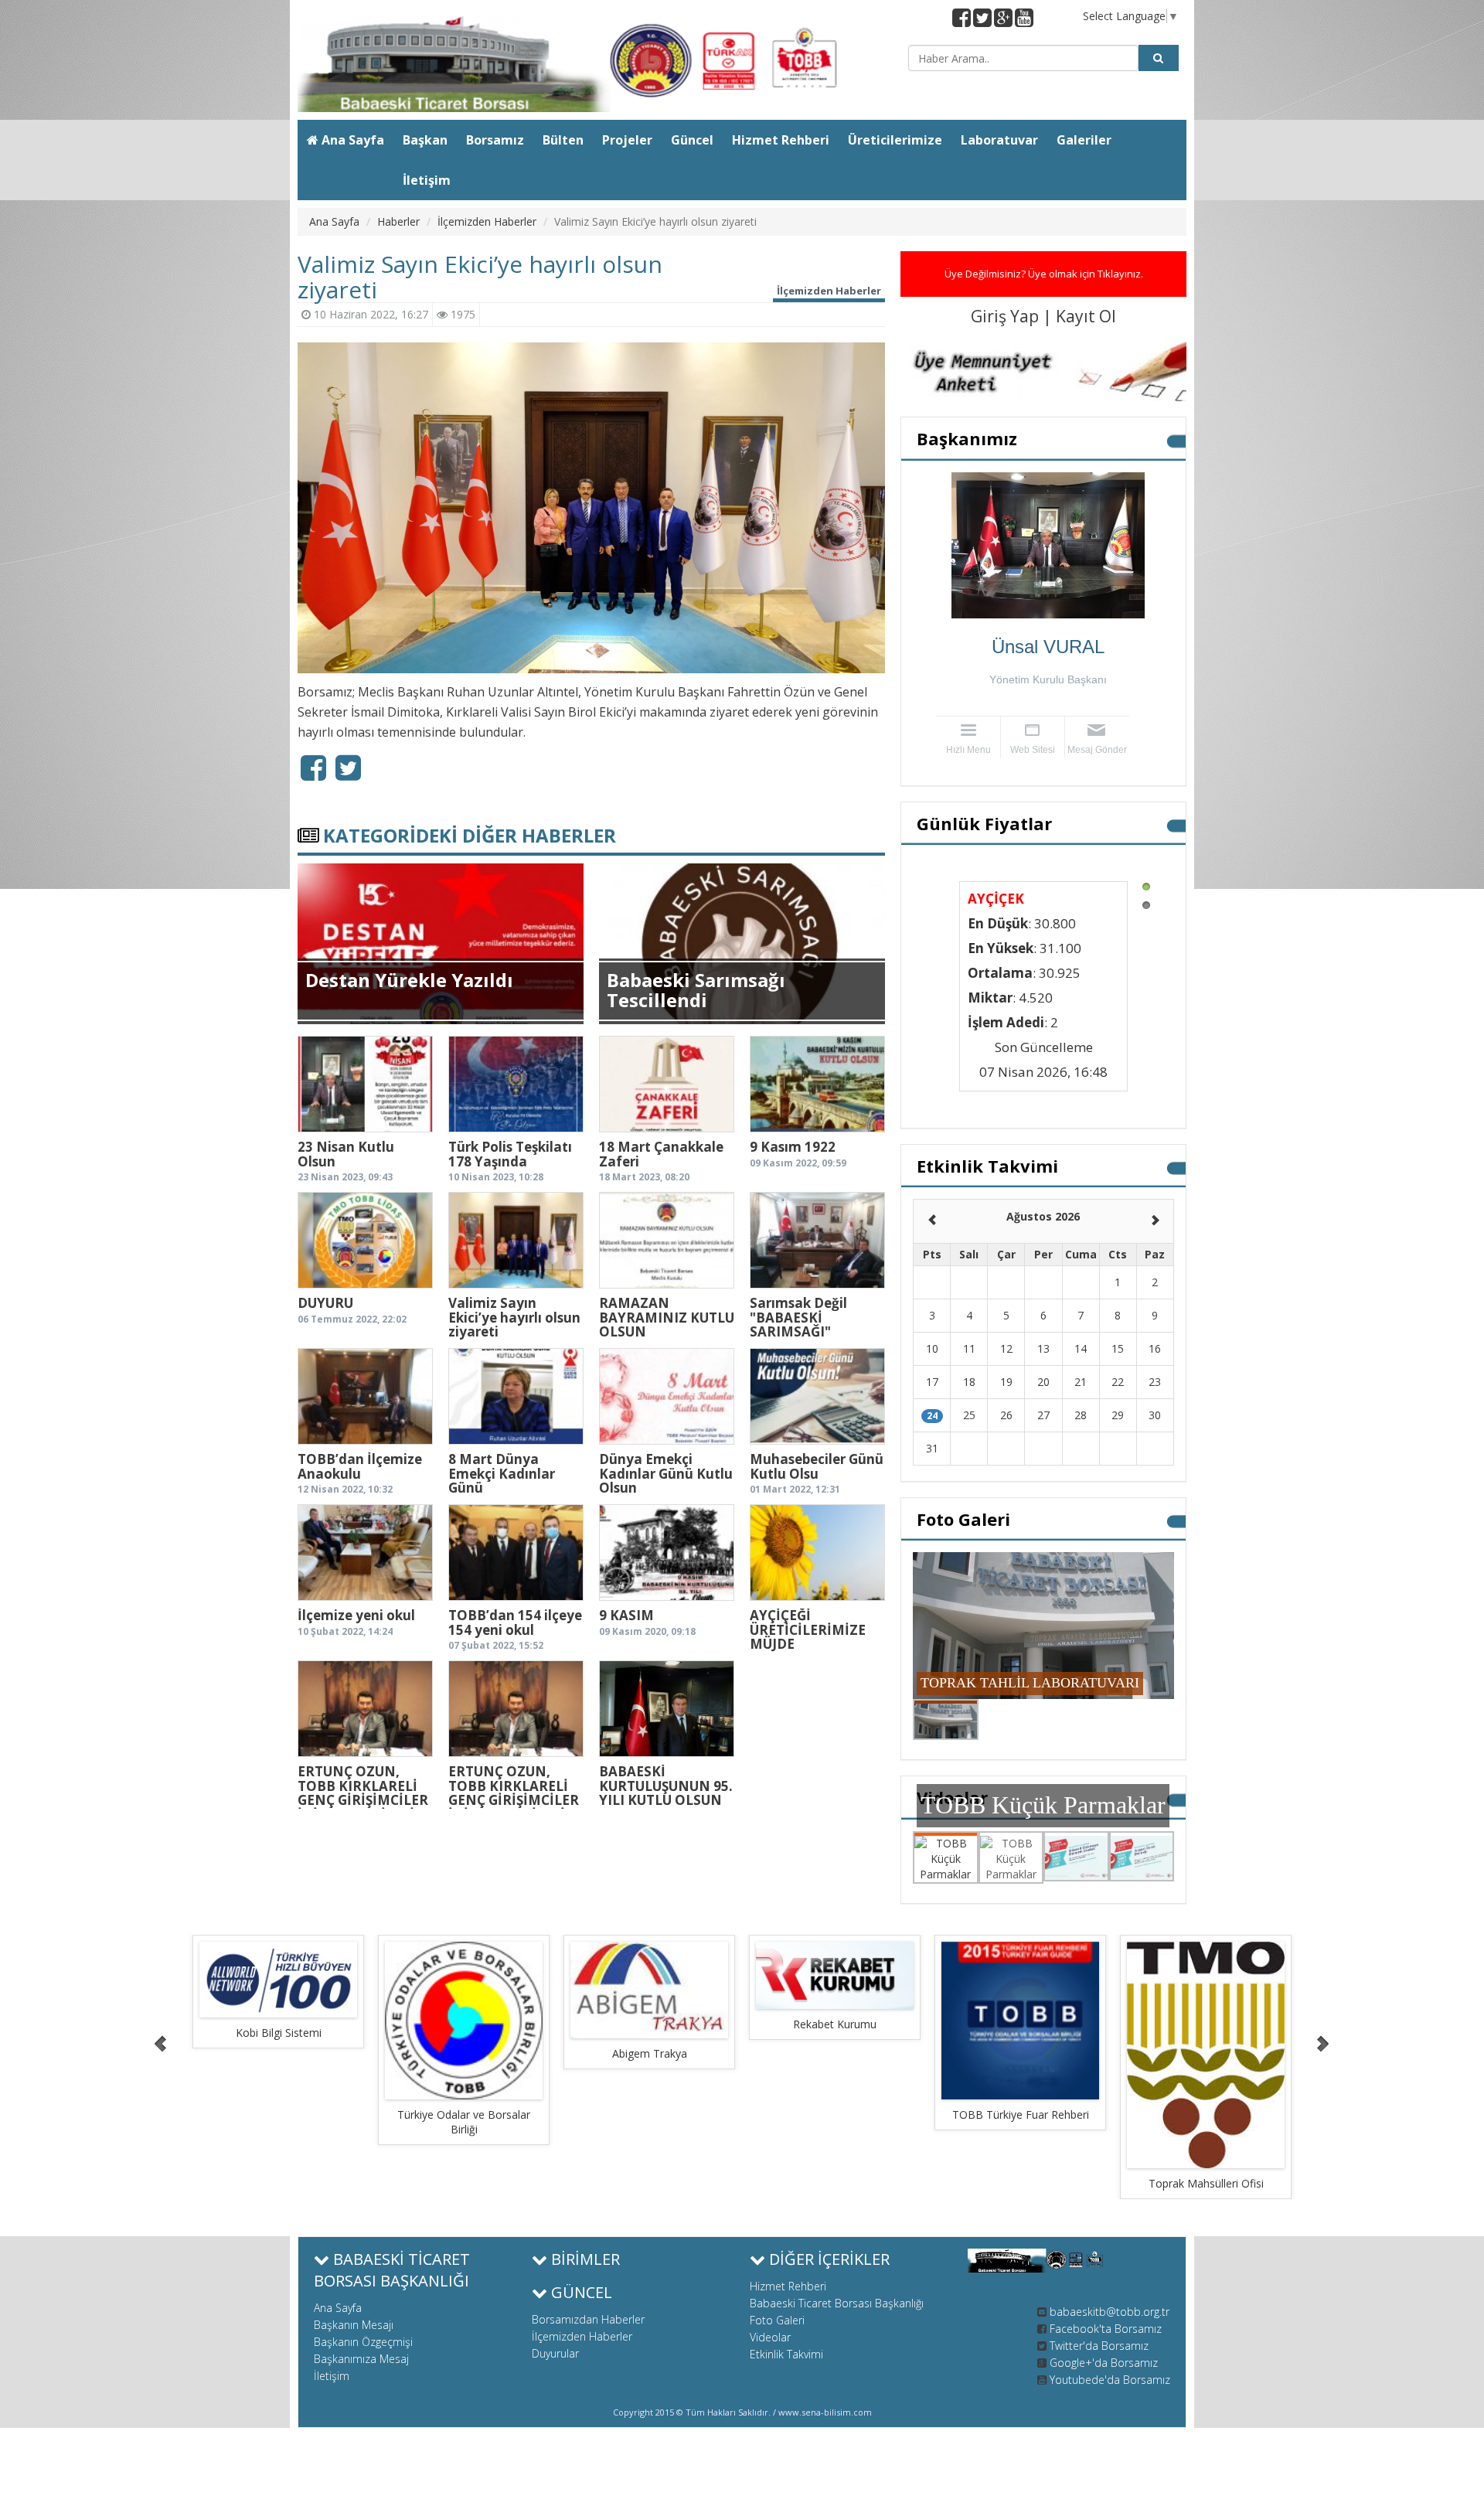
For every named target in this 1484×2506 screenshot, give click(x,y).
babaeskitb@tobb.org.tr (1110, 2312)
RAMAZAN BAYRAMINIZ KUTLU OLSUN (667, 1317)
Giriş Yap (1007, 316)
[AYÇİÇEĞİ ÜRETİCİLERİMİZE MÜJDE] (817, 1553)
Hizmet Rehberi (788, 2286)
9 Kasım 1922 (793, 1147)
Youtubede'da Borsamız (1110, 2380)
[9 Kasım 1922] (817, 1084)
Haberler (398, 221)
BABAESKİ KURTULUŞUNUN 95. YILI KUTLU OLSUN (666, 1786)
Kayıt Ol (1086, 316)
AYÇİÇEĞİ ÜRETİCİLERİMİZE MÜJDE (808, 1629)
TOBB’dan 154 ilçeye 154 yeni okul (515, 1622)
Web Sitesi (1033, 750)
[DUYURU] (365, 1240)
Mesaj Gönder (1097, 750)
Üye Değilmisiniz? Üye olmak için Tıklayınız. (1044, 274)
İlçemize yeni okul (356, 1615)
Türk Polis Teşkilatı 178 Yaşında (510, 1154)
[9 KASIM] (667, 1553)
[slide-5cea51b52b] (278, 2021)
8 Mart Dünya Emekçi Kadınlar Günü (502, 1473)
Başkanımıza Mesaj (361, 2359)
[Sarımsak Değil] (817, 1240)
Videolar (770, 2337)
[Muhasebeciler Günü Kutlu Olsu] (817, 1396)
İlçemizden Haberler (487, 221)
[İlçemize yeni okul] (365, 1553)
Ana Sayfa (334, 221)
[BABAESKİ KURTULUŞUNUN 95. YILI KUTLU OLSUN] (667, 1709)
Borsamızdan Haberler (588, 2319)
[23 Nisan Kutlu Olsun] (365, 1084)
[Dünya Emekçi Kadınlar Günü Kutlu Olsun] (667, 1396)
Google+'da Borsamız (1104, 2363)
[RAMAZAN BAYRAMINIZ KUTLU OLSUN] (667, 1240)
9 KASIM (626, 1615)
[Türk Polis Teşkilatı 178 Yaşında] (516, 1084)
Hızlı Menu (968, 750)
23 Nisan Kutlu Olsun (346, 1154)
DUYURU (325, 1303)
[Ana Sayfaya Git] (591, 64)
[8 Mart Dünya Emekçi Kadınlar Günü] (516, 1396)
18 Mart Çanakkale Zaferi (661, 1154)
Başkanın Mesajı (354, 2325)
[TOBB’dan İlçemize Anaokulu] (365, 1396)
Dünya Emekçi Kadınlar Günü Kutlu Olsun (666, 1473)
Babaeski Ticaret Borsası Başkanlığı (837, 2303)
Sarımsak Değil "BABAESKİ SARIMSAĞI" (798, 1317)
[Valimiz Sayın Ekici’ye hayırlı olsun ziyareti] (516, 1240)
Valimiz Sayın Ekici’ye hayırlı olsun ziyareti (514, 1317)
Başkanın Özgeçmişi (363, 2342)
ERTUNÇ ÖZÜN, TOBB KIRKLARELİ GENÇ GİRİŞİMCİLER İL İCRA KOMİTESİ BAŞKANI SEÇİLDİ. (363, 1800)
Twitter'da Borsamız (1099, 2346)
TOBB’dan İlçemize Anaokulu (360, 1466)
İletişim (332, 2376)
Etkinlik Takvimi (786, 2354)
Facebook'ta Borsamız (1106, 2329)
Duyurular (555, 2353)
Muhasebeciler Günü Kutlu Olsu (817, 1466)
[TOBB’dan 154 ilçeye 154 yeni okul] (516, 1553)
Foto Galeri (777, 2320)
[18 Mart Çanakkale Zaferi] (667, 1084)
